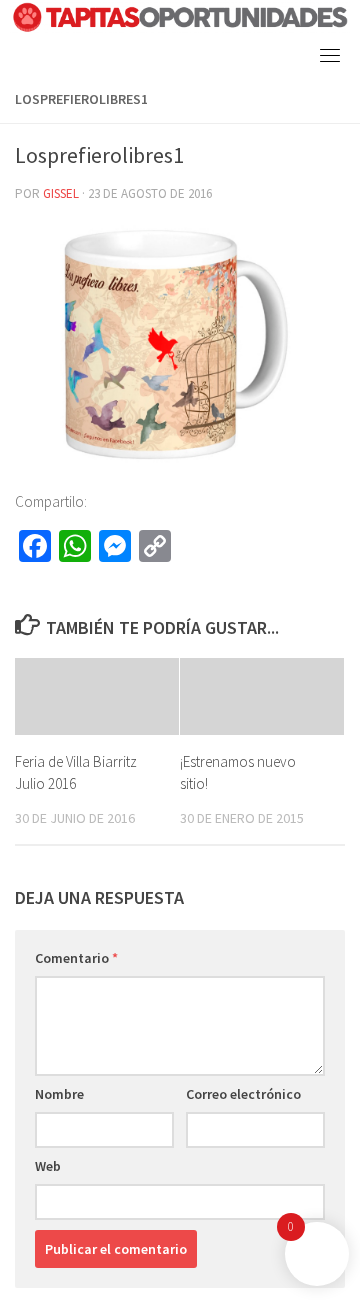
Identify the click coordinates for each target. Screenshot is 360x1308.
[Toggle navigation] (330, 55)
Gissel (61, 193)
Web (48, 1166)
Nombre (59, 1094)
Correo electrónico (243, 1094)
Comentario (76, 958)
